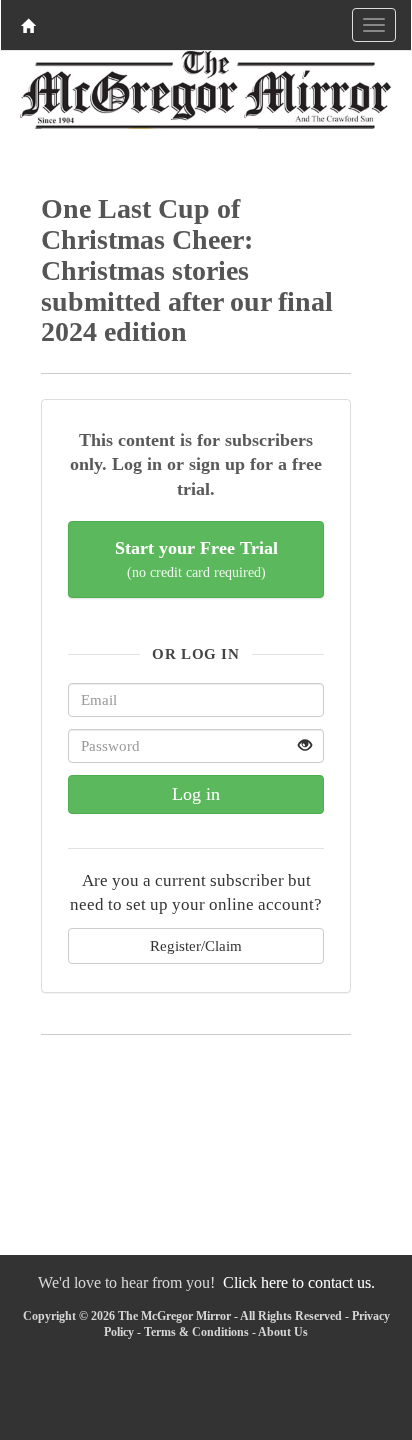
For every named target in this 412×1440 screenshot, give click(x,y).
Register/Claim (196, 945)
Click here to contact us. (299, 1282)
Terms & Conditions (196, 1332)
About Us (283, 1332)
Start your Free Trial (196, 559)
